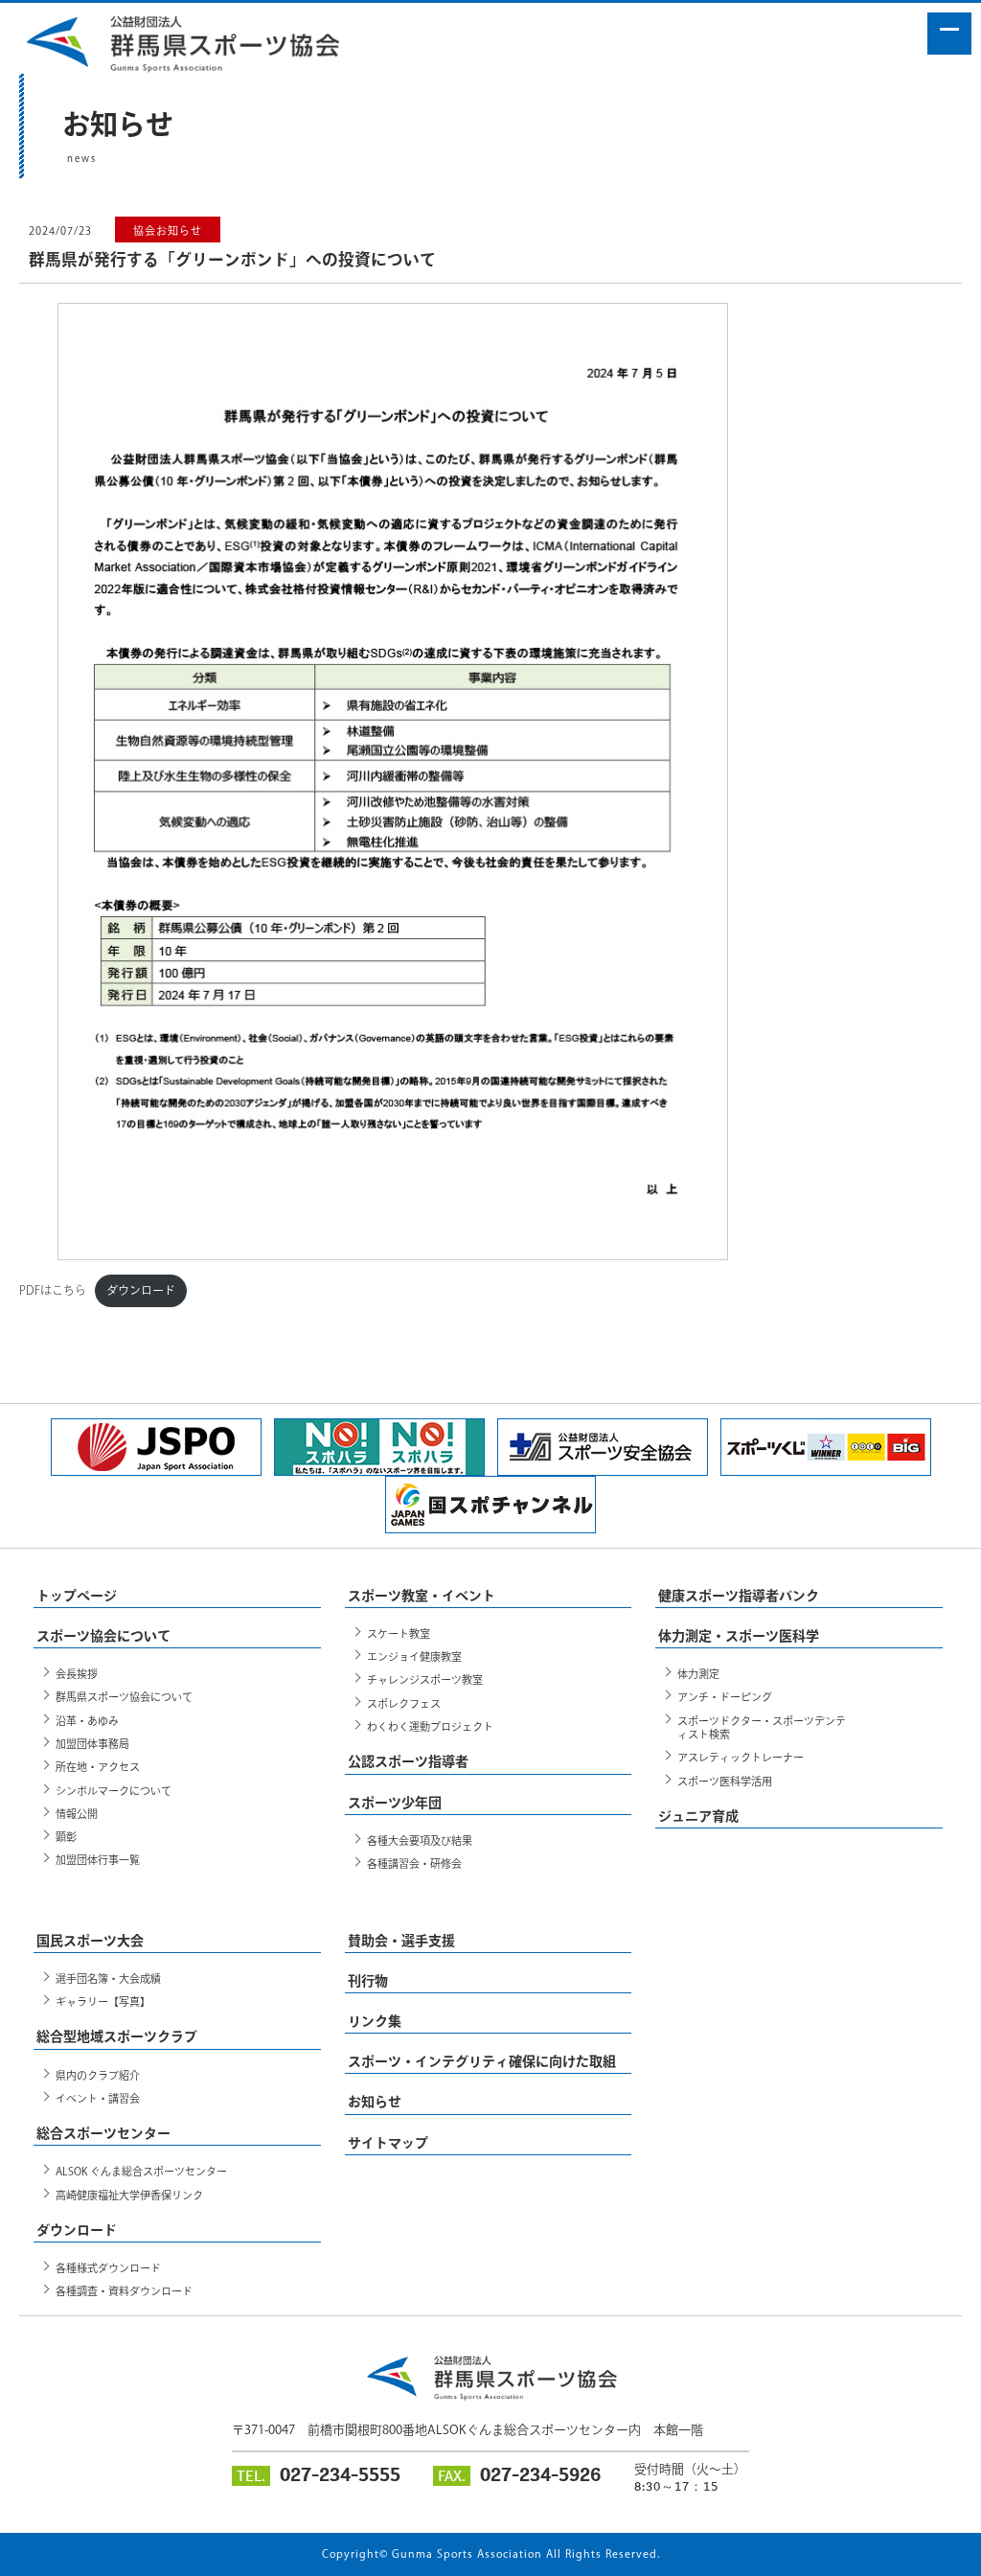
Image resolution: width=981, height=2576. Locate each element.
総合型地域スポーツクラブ (117, 2036)
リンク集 (375, 2021)
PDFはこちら (53, 1290)
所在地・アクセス (98, 1767)
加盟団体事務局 (92, 1744)
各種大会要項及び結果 (420, 1840)
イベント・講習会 (98, 2098)
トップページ (77, 1596)
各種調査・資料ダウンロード (124, 2291)
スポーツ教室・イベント (422, 1596)
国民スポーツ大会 (90, 1941)
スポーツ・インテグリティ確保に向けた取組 (482, 2061)
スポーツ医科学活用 (725, 1781)
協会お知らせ (168, 230)
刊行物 (368, 1981)
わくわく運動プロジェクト (430, 1726)
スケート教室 (399, 1633)
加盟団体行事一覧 (98, 1860)
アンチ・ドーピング (725, 1697)
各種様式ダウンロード (108, 2268)
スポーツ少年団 (395, 1803)
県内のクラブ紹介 (98, 2075)
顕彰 (66, 1837)
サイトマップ (388, 2143)
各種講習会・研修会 (414, 1863)
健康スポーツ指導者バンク (739, 1596)
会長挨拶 (77, 1674)
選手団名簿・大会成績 (108, 1978)
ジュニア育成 (698, 1816)
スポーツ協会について (103, 1636)
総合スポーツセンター (103, 2133)
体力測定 (698, 1674)
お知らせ (375, 2102)
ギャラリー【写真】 (103, 2001)
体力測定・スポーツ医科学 (739, 1636)
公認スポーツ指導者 (408, 1761)
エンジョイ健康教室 (414, 1656)
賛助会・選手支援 (401, 1941)
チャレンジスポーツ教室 (425, 1679)
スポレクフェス (404, 1703)
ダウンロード (141, 1290)
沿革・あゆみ (87, 1721)
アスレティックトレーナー (741, 1757)
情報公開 (77, 1814)
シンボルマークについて (114, 1791)
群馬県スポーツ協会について (124, 1697)
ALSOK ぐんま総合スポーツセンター (141, 2171)
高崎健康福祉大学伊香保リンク (129, 2195)
